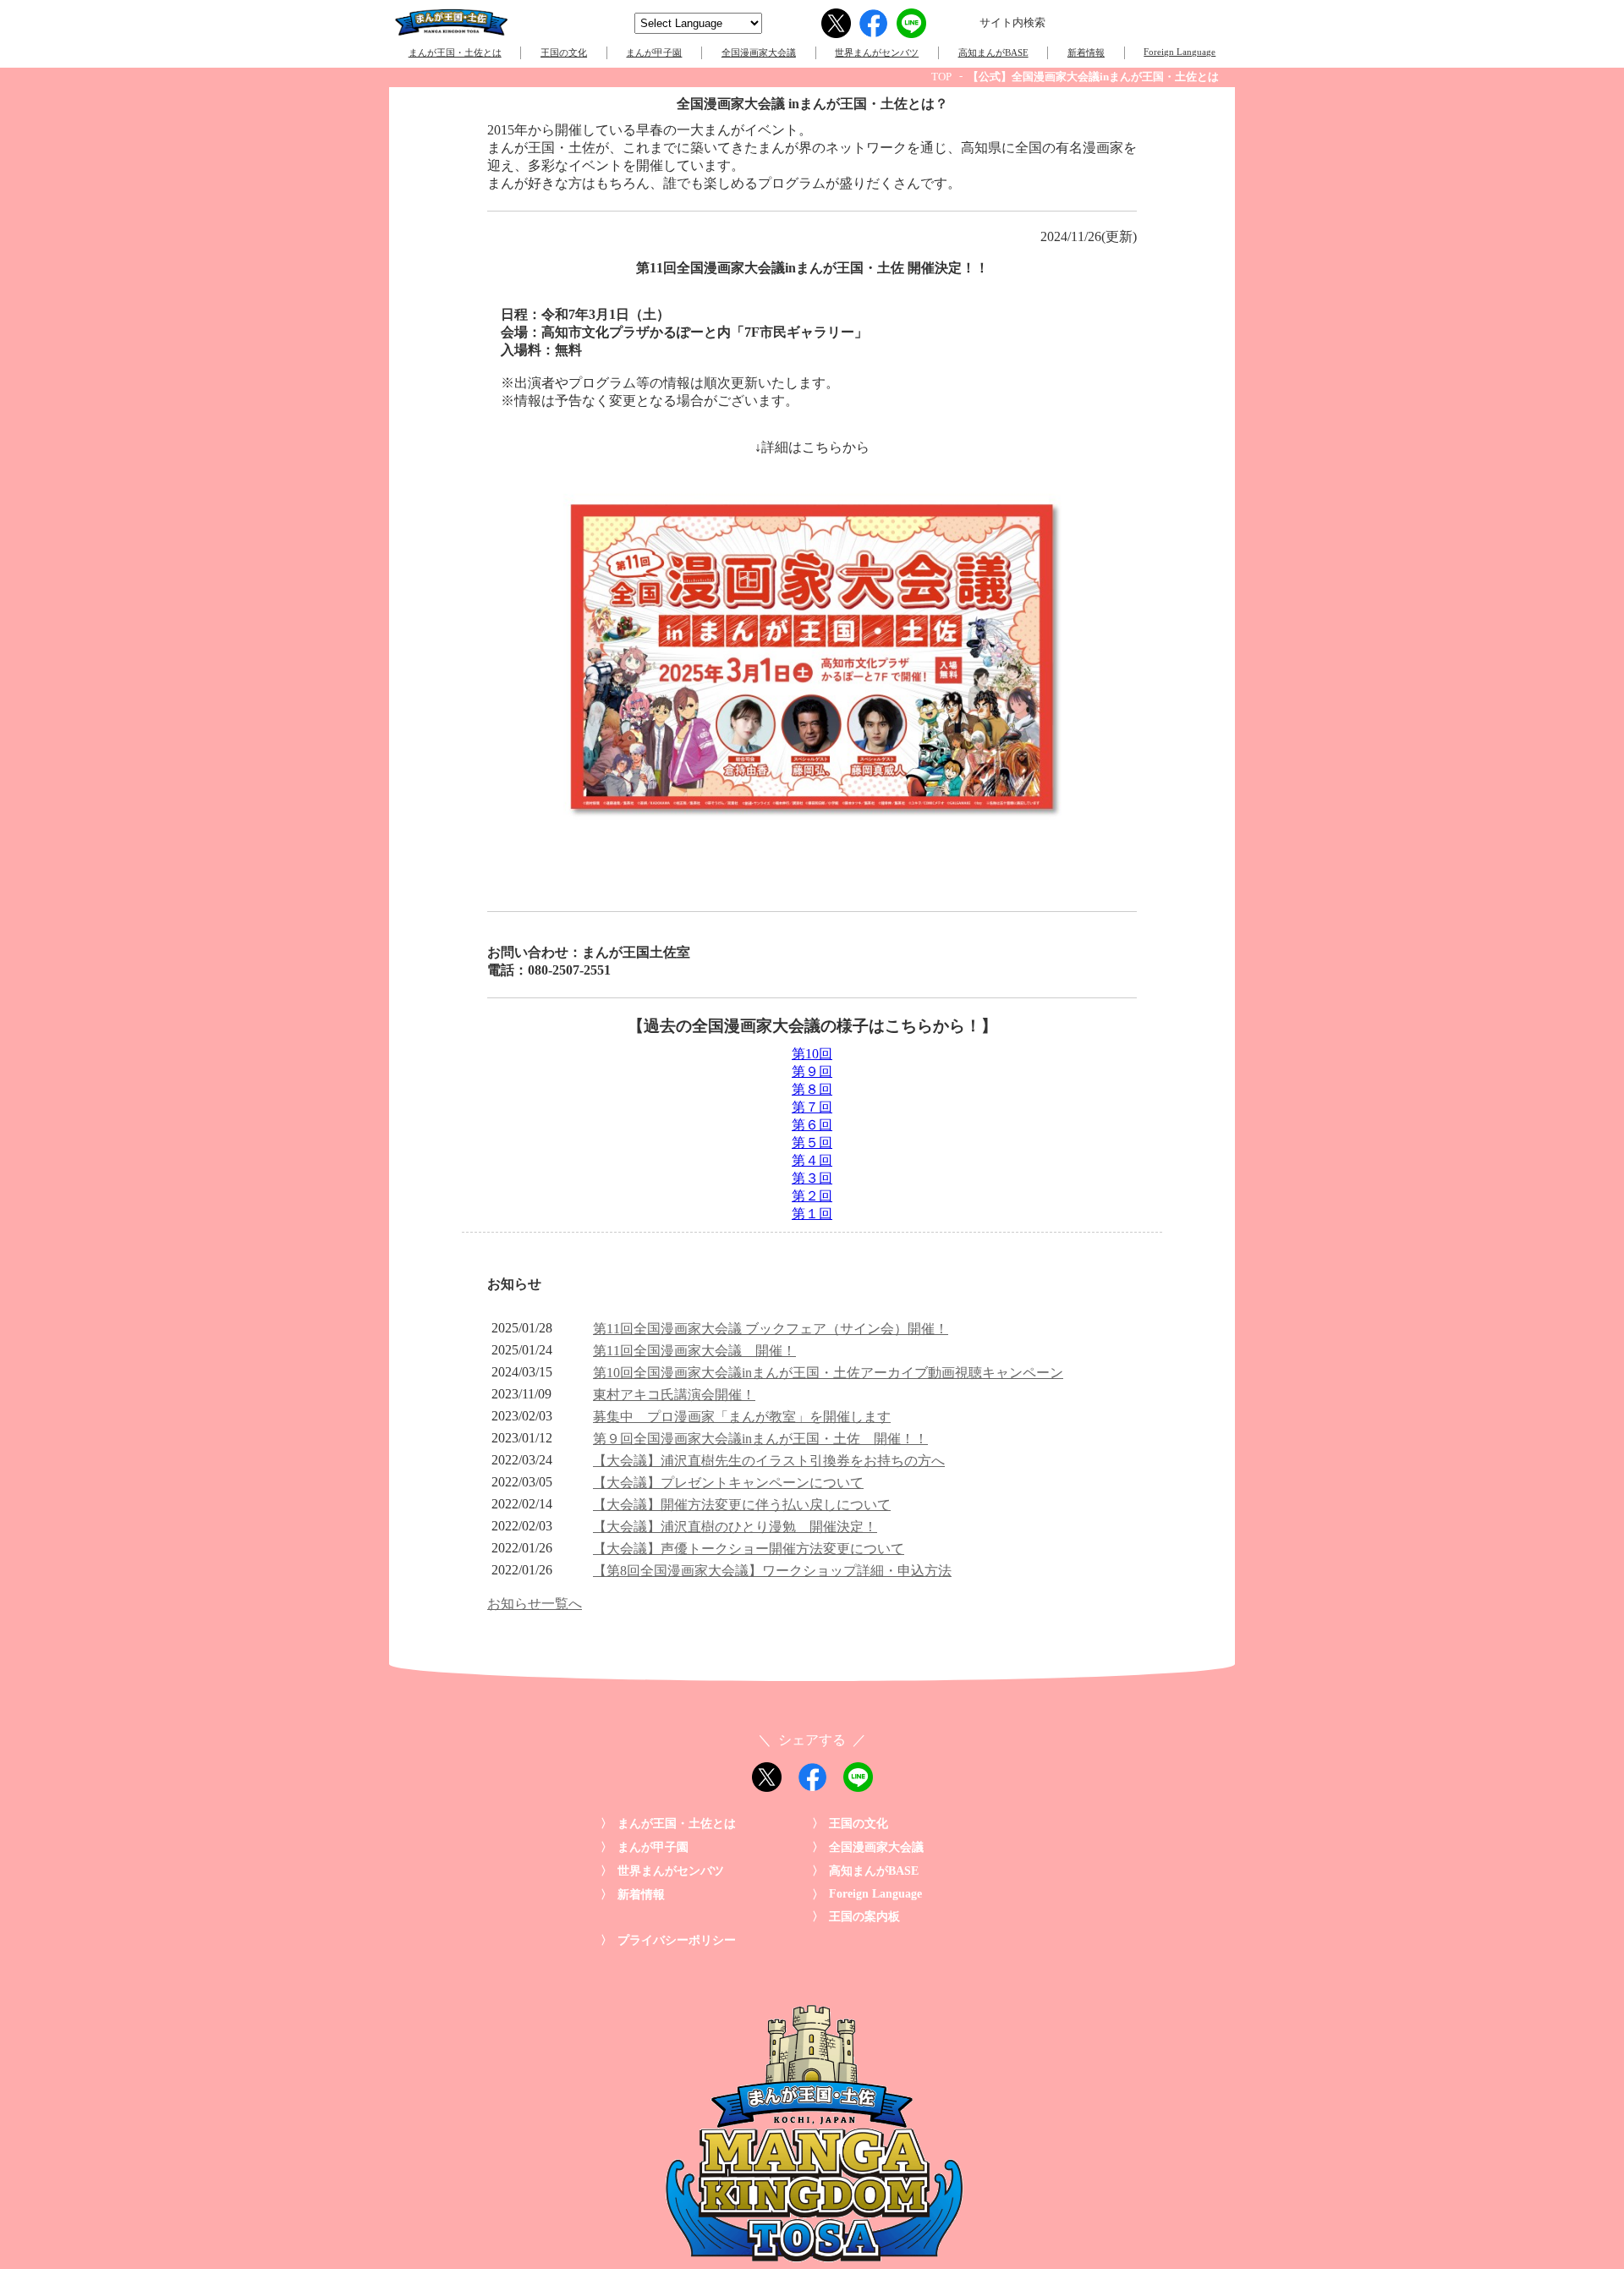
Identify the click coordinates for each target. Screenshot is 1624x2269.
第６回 (812, 1125)
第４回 (812, 1160)
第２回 (812, 1196)
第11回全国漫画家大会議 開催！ (694, 1351)
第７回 (812, 1107)
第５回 (812, 1143)
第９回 (812, 1071)
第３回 (812, 1178)
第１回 (812, 1214)
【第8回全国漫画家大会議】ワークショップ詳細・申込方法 (772, 1571)
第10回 (812, 1054)
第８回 (812, 1089)
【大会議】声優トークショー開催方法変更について (749, 1549)
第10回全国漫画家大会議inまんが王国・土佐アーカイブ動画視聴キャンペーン (828, 1373)
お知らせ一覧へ (535, 1604)
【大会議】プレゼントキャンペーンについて (728, 1483)
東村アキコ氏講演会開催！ (674, 1395)
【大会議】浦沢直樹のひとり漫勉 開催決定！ (735, 1527)
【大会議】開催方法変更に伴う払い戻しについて (742, 1505)
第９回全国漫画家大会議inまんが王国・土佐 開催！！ (760, 1439)
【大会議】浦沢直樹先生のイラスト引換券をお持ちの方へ (769, 1461)
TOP (941, 77)
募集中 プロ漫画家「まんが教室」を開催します (742, 1417)
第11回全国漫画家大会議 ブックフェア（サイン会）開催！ (771, 1329)
